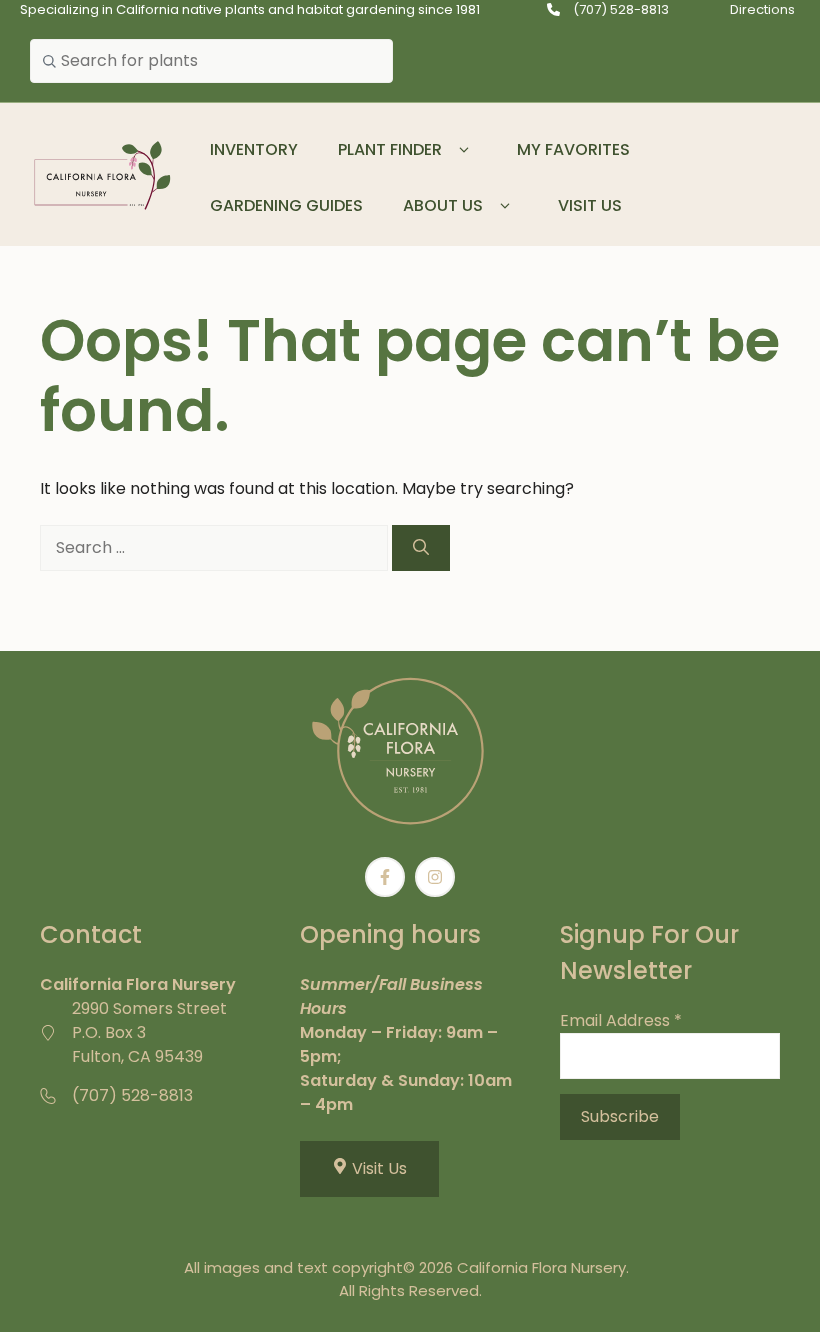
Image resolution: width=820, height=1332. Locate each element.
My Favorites (573, 149)
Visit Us (590, 205)
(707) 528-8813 (621, 9)
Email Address (621, 1020)
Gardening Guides (286, 205)
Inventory (254, 149)
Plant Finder (390, 149)
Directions (762, 9)
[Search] (421, 548)
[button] (464, 150)
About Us (443, 205)
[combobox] (211, 61)
